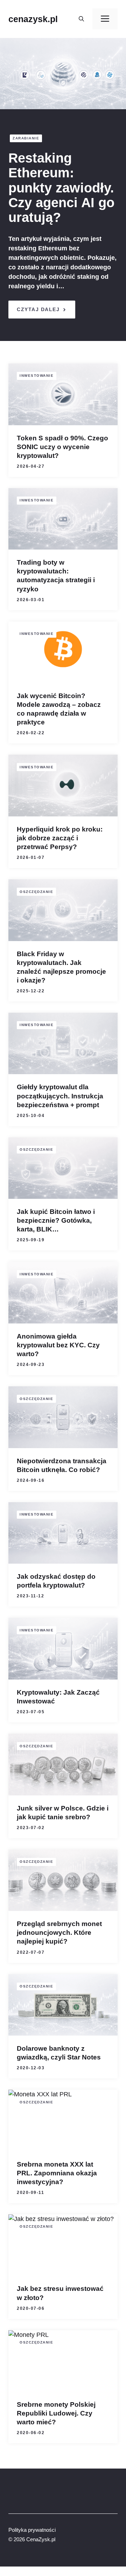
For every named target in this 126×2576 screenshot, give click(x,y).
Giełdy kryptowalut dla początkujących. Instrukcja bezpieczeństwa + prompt (60, 1096)
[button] (81, 19)
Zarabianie (26, 138)
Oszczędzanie (36, 892)
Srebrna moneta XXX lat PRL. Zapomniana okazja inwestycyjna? (57, 2173)
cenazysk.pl (33, 19)
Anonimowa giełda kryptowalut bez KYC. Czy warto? (58, 1345)
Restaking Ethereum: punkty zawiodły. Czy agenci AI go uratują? (61, 188)
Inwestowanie (37, 376)
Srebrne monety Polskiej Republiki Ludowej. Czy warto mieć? (56, 2413)
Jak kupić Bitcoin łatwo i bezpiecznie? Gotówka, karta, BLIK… (56, 1220)
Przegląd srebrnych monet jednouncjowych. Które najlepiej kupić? (59, 1933)
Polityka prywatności (32, 2530)
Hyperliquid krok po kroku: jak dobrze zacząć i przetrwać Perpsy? (60, 838)
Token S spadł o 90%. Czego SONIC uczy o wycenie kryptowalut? (62, 447)
